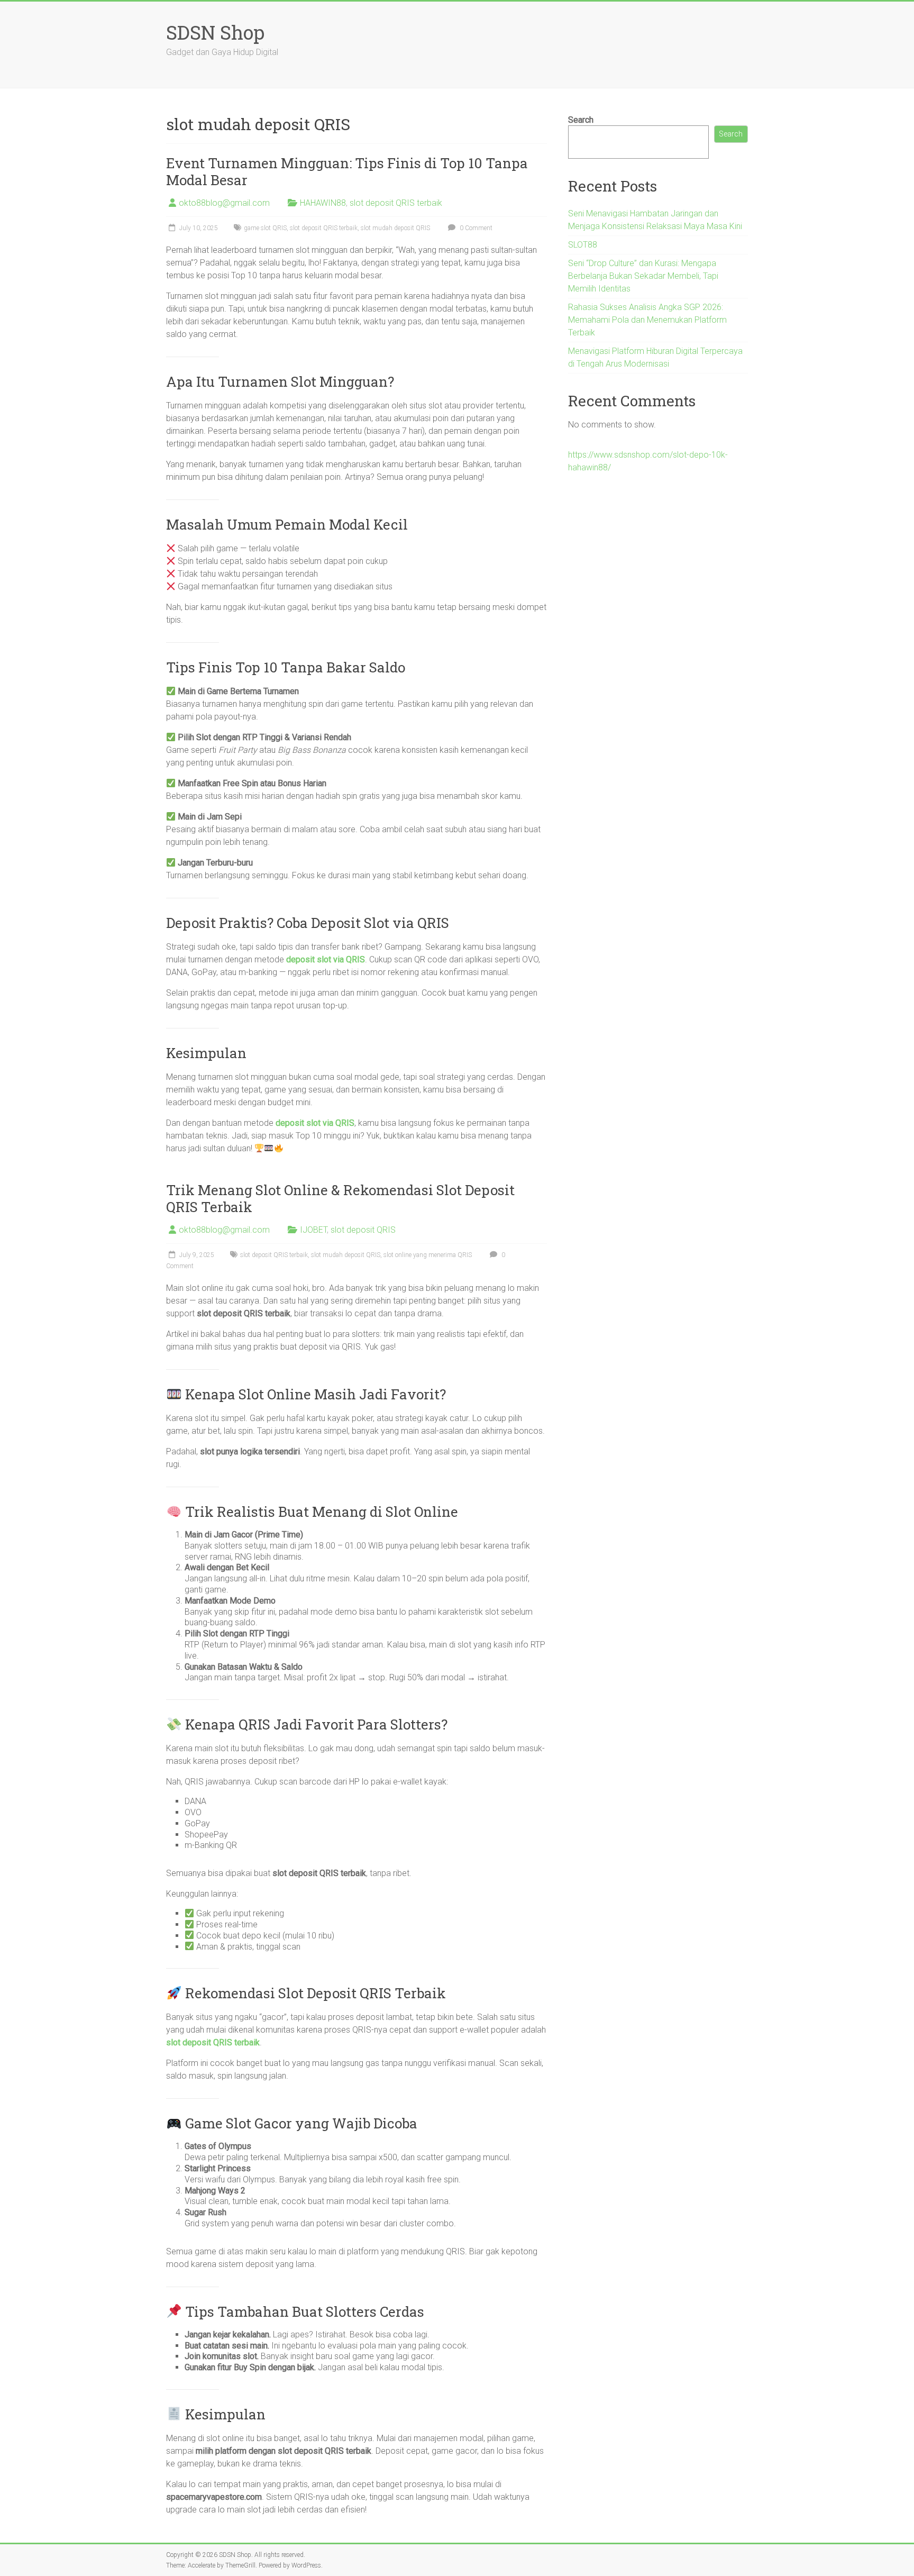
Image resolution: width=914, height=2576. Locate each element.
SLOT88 (583, 245)
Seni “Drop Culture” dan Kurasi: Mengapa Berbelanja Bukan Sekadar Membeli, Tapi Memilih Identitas (643, 276)
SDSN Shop (215, 32)
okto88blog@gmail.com (224, 203)
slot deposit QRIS (363, 1230)
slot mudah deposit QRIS (395, 228)
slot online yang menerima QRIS (428, 1255)
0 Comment (475, 228)
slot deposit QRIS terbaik (396, 203)
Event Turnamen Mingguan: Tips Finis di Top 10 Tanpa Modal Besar (347, 171)
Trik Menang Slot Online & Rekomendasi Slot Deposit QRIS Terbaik (340, 1198)
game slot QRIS (265, 228)
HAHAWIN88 (323, 203)
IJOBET (313, 1230)
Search (581, 120)
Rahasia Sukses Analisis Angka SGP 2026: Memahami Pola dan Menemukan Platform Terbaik (647, 320)
